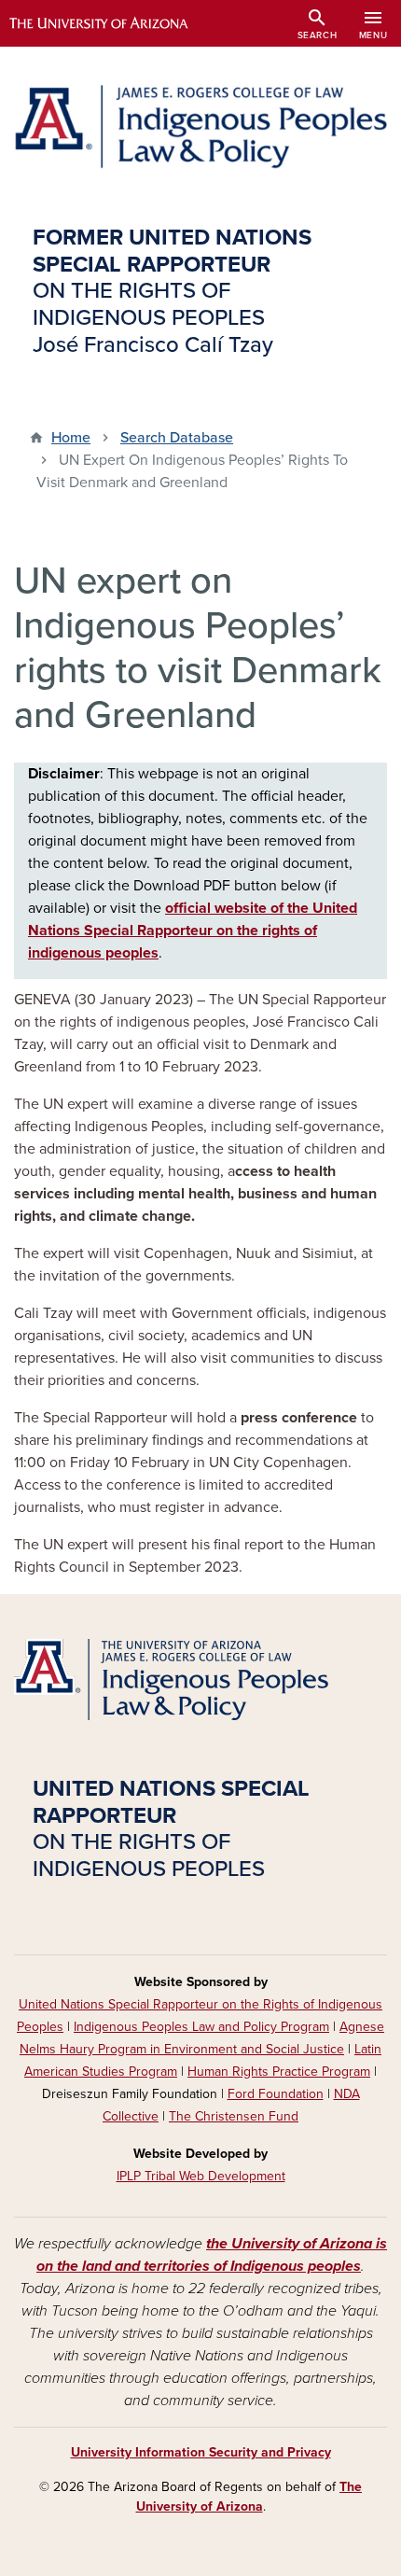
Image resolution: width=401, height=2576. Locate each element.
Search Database (177, 438)
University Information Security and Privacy (201, 2452)
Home (71, 438)
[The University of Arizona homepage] (112, 23)
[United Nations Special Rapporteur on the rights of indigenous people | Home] (200, 126)
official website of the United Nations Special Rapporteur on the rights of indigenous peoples (193, 931)
